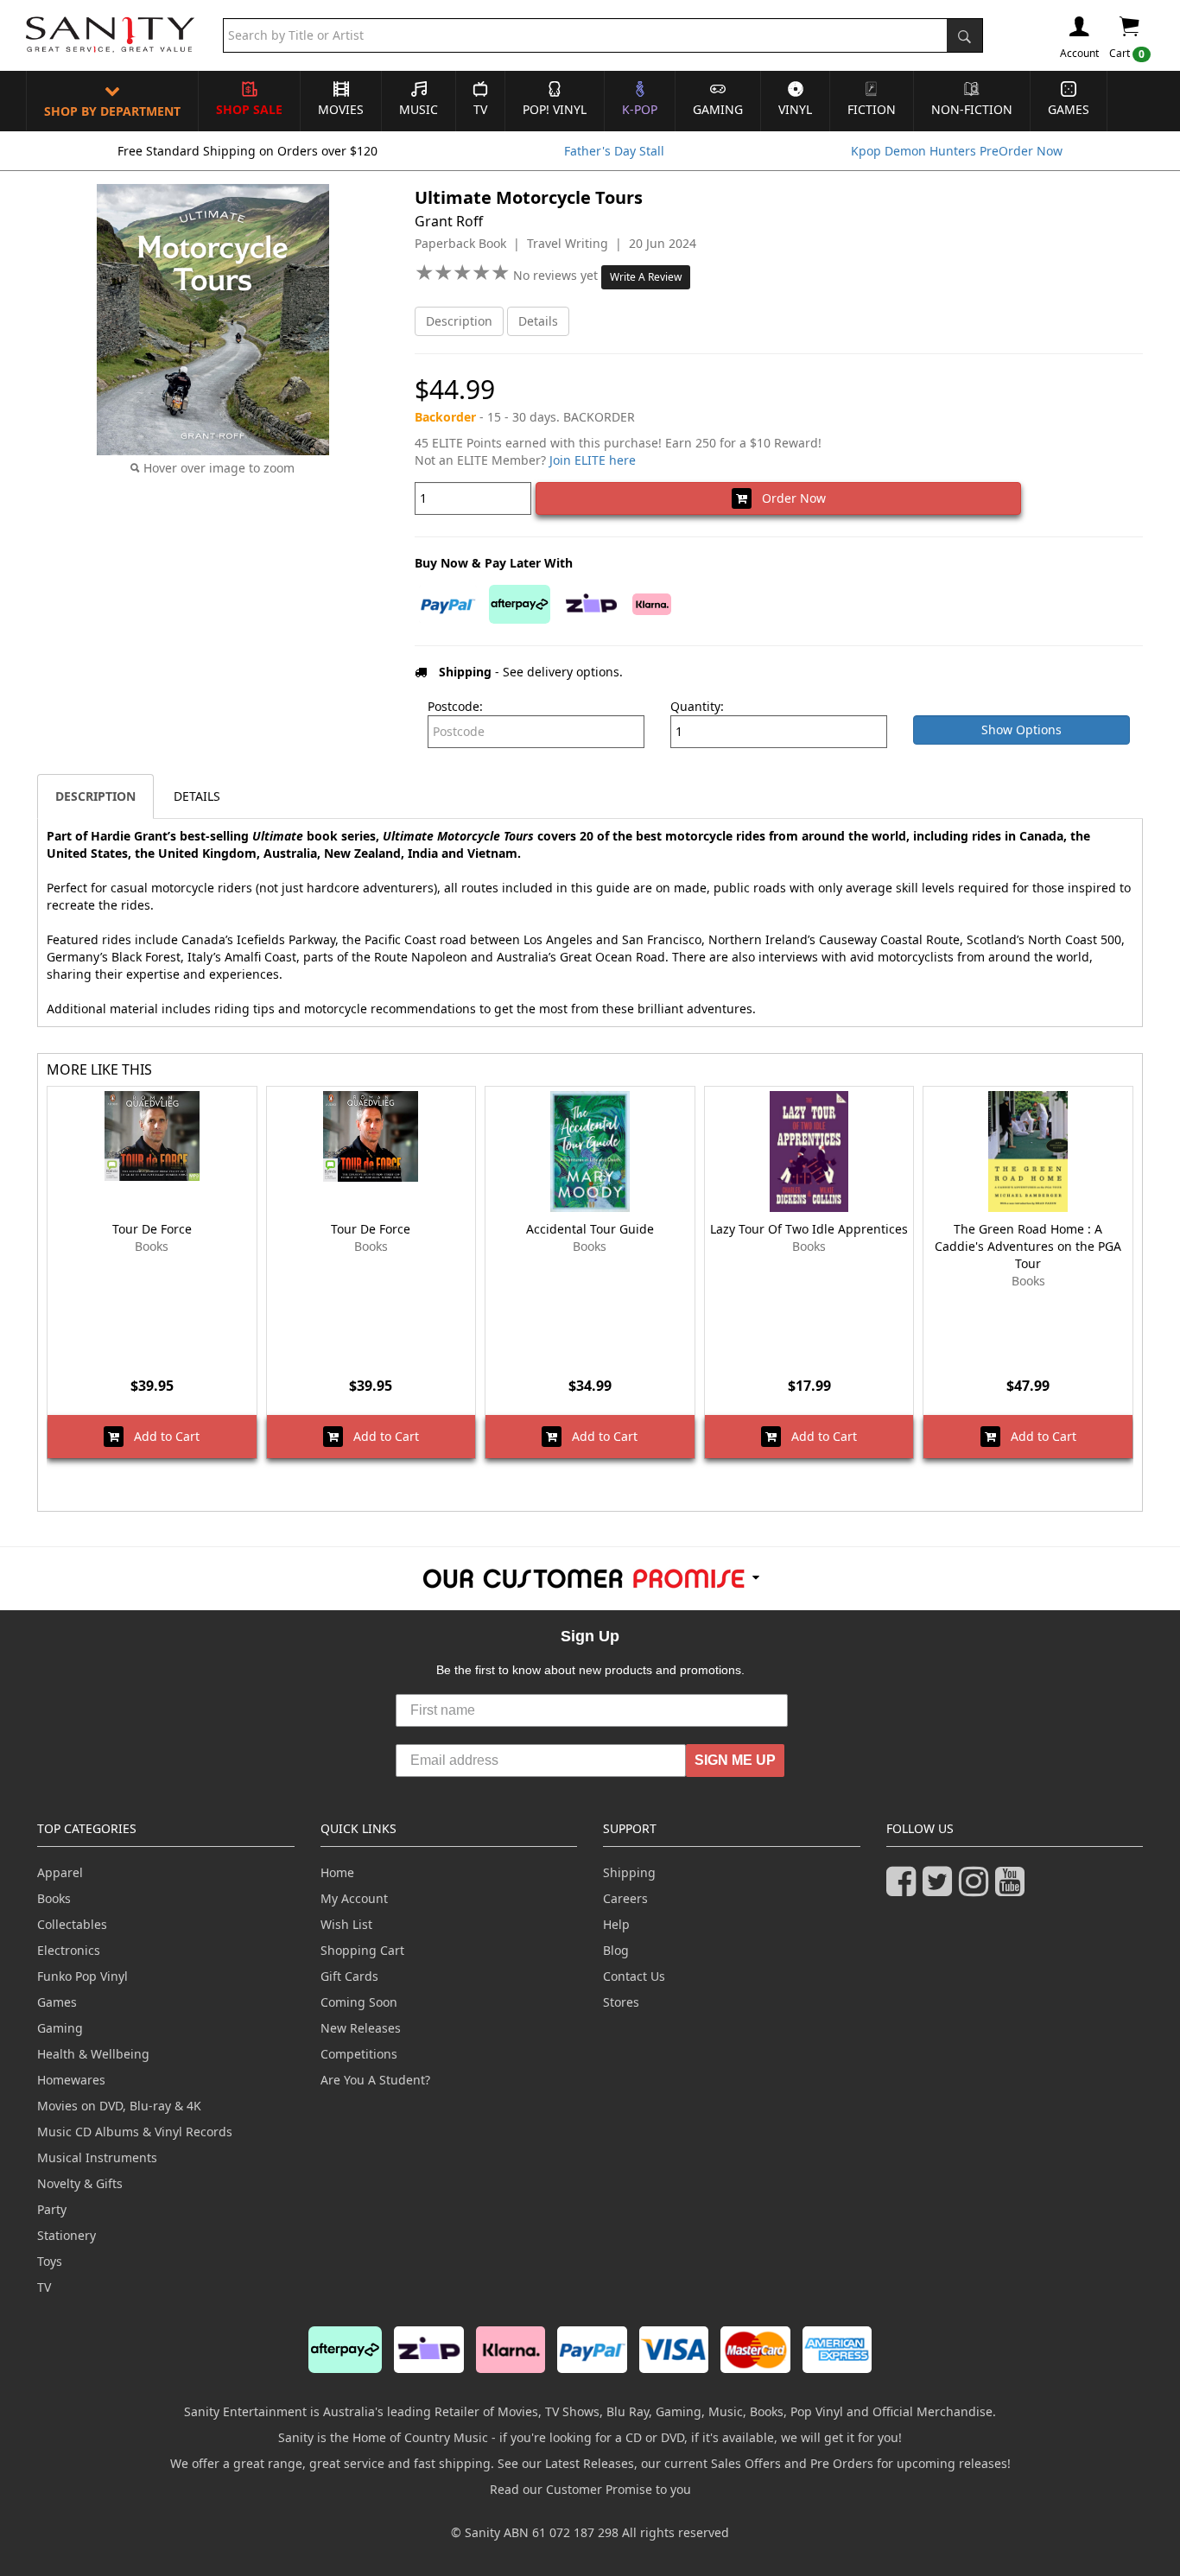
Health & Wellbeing (93, 2054)
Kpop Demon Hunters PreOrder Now (957, 151)
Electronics (69, 1950)
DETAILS (197, 796)
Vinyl (795, 109)
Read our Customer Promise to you (590, 2489)
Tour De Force (152, 1229)
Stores (621, 2002)
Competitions (359, 2054)
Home (337, 1872)
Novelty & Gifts (80, 2183)
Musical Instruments (97, 2157)
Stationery (67, 2235)
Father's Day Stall (614, 151)
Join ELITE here (593, 460)
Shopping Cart (362, 1950)
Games (1069, 109)
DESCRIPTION (95, 796)
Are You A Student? (375, 2080)
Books (54, 1898)
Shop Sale (249, 109)
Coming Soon (359, 2002)
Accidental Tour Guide (590, 1229)
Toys (50, 2261)
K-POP (640, 109)
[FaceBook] (904, 1889)
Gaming (718, 109)
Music (419, 109)
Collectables (72, 1924)
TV (480, 109)
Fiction (872, 109)
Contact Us (634, 1976)
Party (52, 2209)
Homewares (71, 2080)
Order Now (789, 498)
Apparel (60, 1872)
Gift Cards (349, 1976)
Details (538, 321)
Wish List (346, 1924)
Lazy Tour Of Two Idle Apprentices (809, 1229)
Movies (341, 109)
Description (459, 321)
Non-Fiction (972, 109)
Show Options (1021, 730)
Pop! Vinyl (555, 109)
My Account (354, 1898)
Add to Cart (162, 1436)
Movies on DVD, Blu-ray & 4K (119, 2106)
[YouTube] (1013, 1889)
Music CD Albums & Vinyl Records (135, 2132)
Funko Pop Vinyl (82, 1976)
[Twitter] (941, 1889)
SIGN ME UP (735, 1760)
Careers (625, 1898)
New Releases (361, 2028)
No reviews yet (557, 275)
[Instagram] (977, 1889)
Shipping (629, 1872)
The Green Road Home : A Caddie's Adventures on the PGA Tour (1028, 1246)
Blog (616, 1950)
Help (616, 1924)
